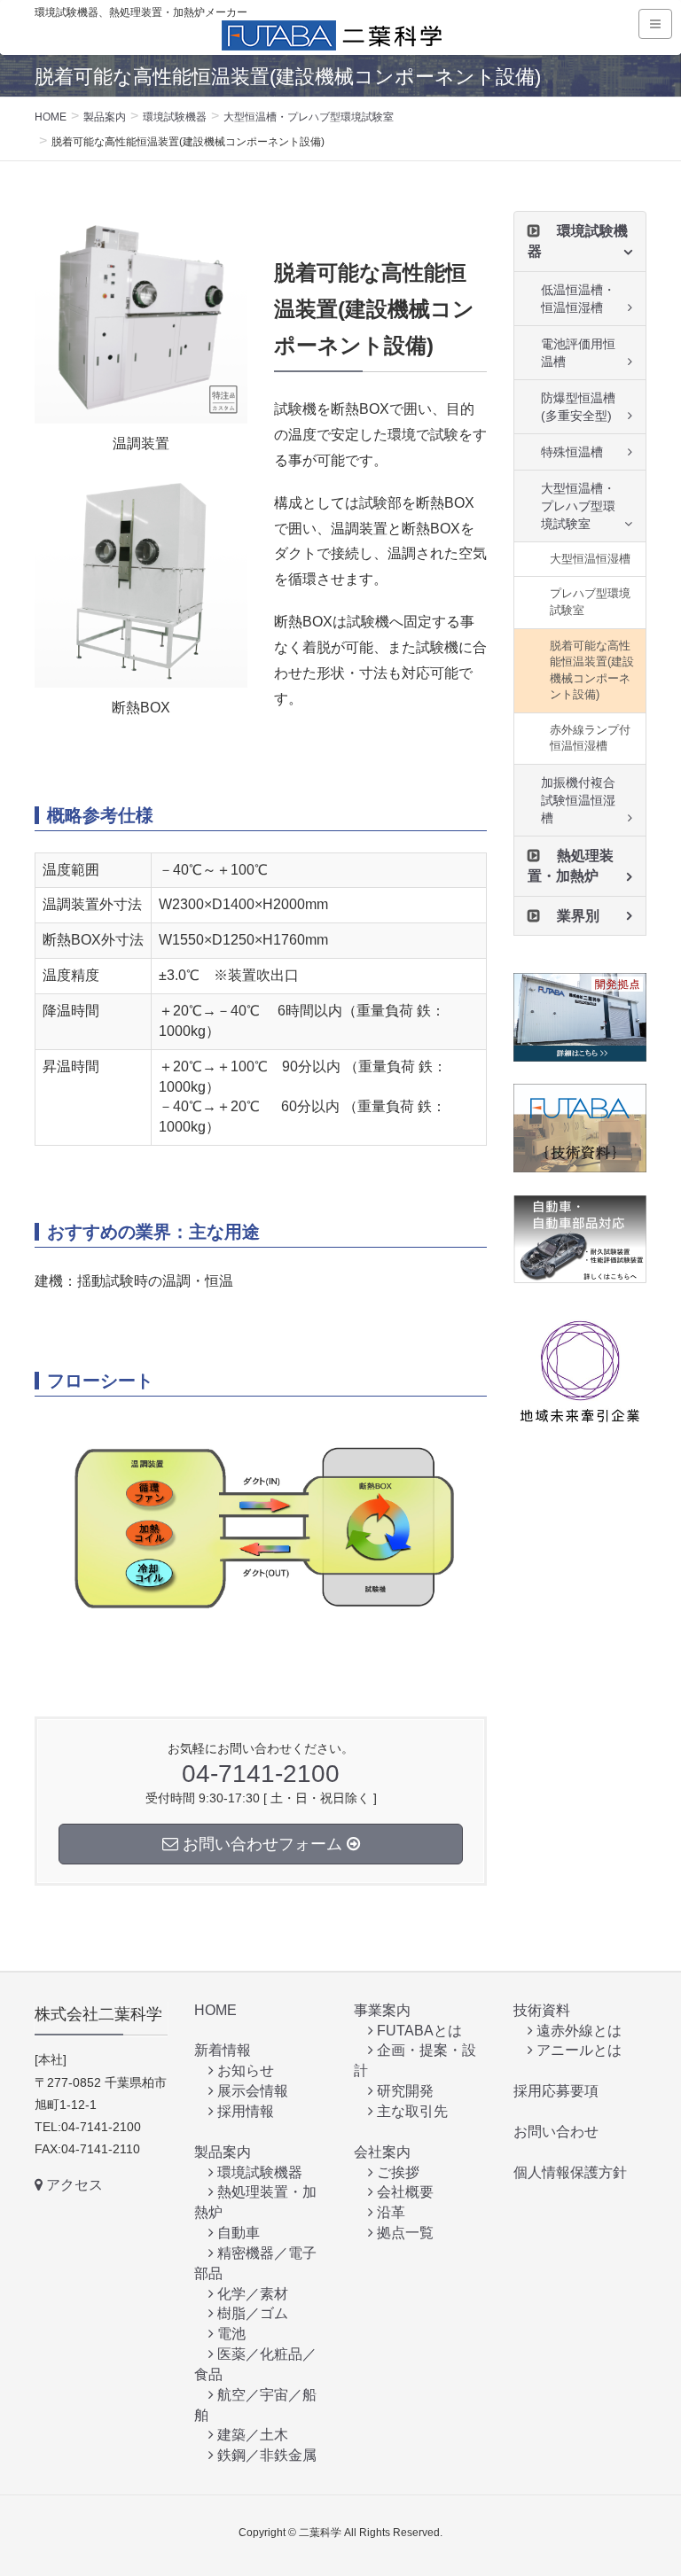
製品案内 (223, 2152)
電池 (230, 2334)
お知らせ (244, 2070)
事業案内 (382, 2010)
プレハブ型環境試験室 (590, 602)
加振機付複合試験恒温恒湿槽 (578, 800)
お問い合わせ (556, 2132)
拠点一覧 (403, 2233)
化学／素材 (251, 2294)
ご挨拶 (396, 2172)
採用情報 (244, 2111)
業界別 (578, 916)
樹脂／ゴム (251, 2313)
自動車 (237, 2233)
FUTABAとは (418, 2031)
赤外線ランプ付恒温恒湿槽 (590, 738)
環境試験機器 (258, 2172)
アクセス (73, 2185)
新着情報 (223, 2050)
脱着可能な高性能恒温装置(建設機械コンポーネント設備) (592, 670)
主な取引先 (411, 2111)
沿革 (389, 2212)
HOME (215, 2010)
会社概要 (403, 2192)
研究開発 (403, 2091)
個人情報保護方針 (570, 2172)
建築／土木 (251, 2435)
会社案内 (382, 2152)
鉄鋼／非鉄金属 (265, 2455)
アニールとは (577, 2050)
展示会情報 (251, 2091)
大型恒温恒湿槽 (590, 559)
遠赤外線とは (577, 2031)
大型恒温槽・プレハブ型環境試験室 (578, 506)
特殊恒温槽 (572, 452)
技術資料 (542, 2010)
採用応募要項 (556, 2091)
